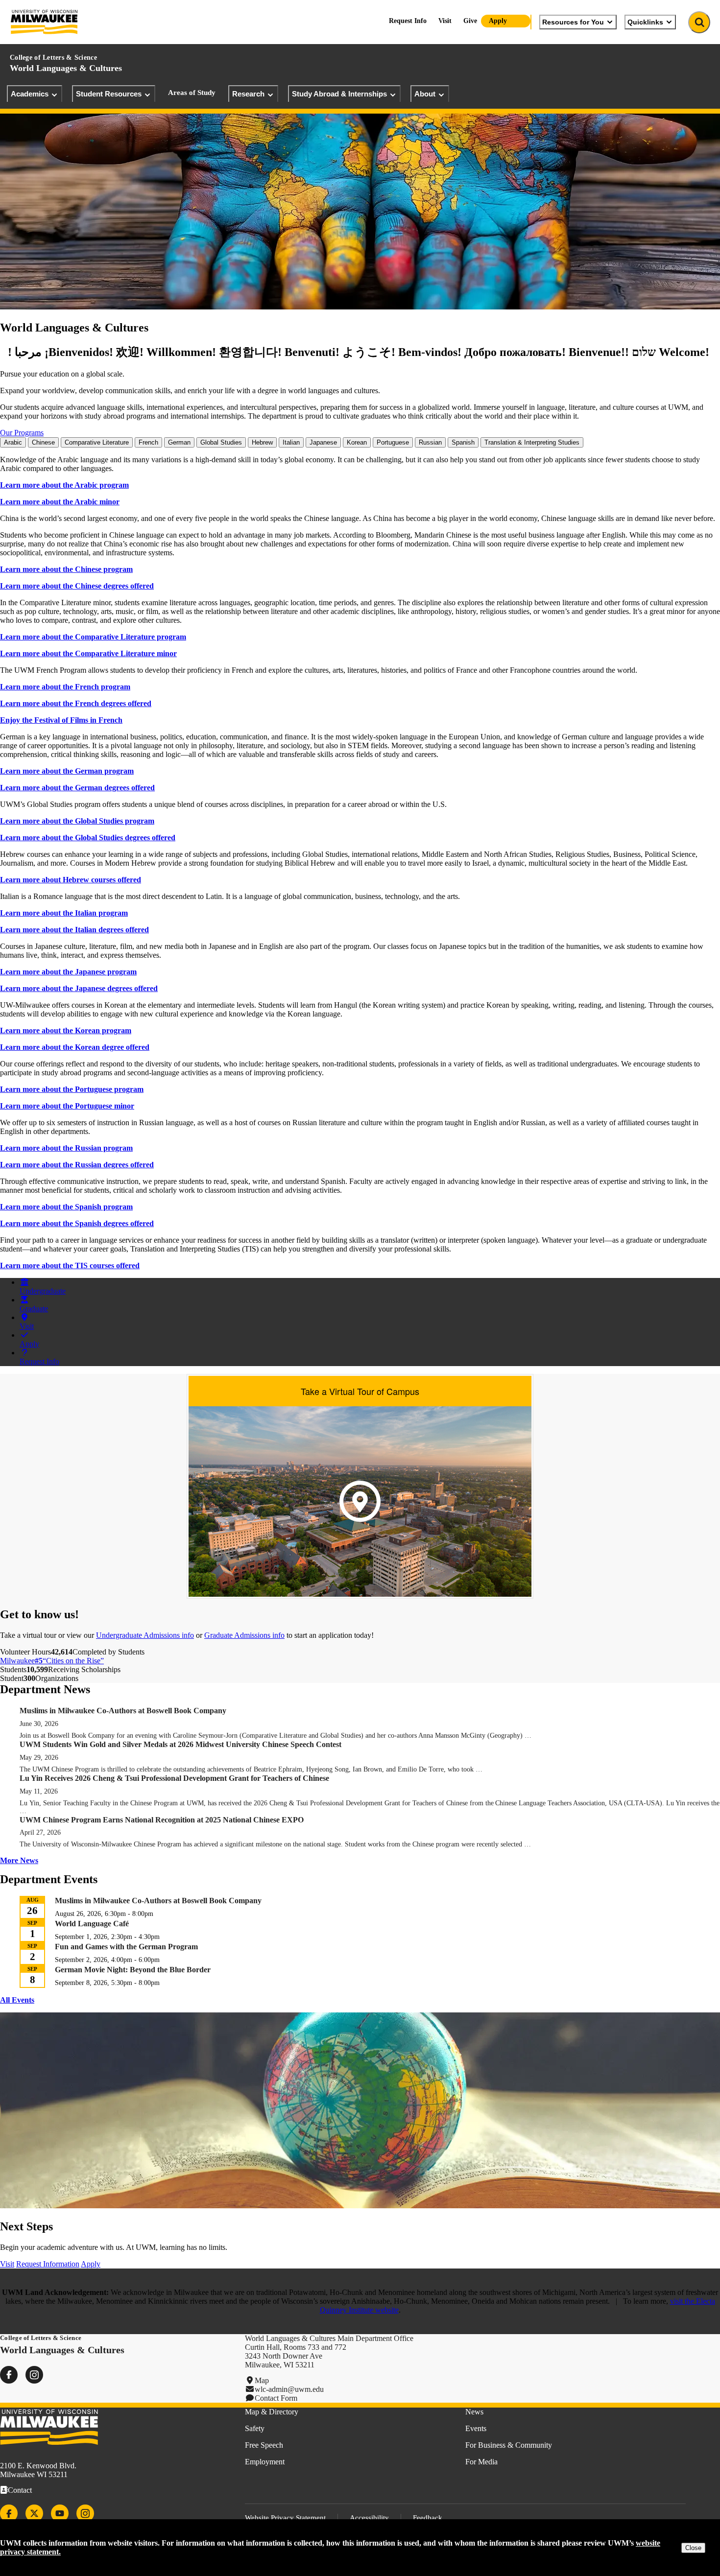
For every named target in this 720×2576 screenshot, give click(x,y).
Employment (265, 2462)
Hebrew (262, 442)
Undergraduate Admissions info (145, 1635)
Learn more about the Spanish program (66, 1207)
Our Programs (22, 433)
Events (476, 2428)
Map (262, 2380)
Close (693, 2548)
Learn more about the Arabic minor (60, 502)
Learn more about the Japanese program (68, 972)
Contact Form (276, 2398)
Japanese (323, 442)
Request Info (408, 21)
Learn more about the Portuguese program (72, 1089)
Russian (430, 442)
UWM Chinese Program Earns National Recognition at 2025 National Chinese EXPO (162, 1820)
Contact (20, 2490)
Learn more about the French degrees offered (76, 703)
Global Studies (221, 442)
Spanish (463, 442)
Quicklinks (645, 22)
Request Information (48, 2264)
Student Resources (109, 94)
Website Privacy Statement (285, 2518)
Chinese (43, 442)
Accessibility (369, 2518)
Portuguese (393, 442)
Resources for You (573, 22)
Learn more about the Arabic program (64, 485)
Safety (255, 2428)
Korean (357, 442)
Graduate (34, 1309)
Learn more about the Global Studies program (77, 821)
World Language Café (92, 1924)
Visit (445, 21)
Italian (291, 442)
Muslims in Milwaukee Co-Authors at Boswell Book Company (123, 1711)
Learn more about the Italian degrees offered (74, 930)
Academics (30, 94)
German (179, 442)
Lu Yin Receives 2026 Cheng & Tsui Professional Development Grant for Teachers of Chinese (175, 1778)
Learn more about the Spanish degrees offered (77, 1223)
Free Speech (264, 2445)
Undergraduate (43, 1291)
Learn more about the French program (65, 687)
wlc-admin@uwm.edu (289, 2389)
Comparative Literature (97, 442)
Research (248, 94)
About (425, 94)
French (148, 442)
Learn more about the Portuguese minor (67, 1106)
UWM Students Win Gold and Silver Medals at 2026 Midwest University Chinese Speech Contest (180, 1744)
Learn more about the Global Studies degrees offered (88, 838)
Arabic (13, 442)
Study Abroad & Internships (339, 94)
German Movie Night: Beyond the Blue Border (133, 1970)
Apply (498, 21)
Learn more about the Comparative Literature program (93, 637)
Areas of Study (192, 93)
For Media (481, 2462)
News (474, 2412)
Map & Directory (272, 2412)
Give (470, 21)
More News (19, 1860)
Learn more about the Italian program (64, 913)
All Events (17, 2000)
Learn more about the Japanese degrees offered (79, 988)
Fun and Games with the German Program (126, 1947)
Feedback (428, 2518)
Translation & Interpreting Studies (532, 442)
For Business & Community (509, 2445)
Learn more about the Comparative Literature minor (88, 653)
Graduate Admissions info (244, 1635)
